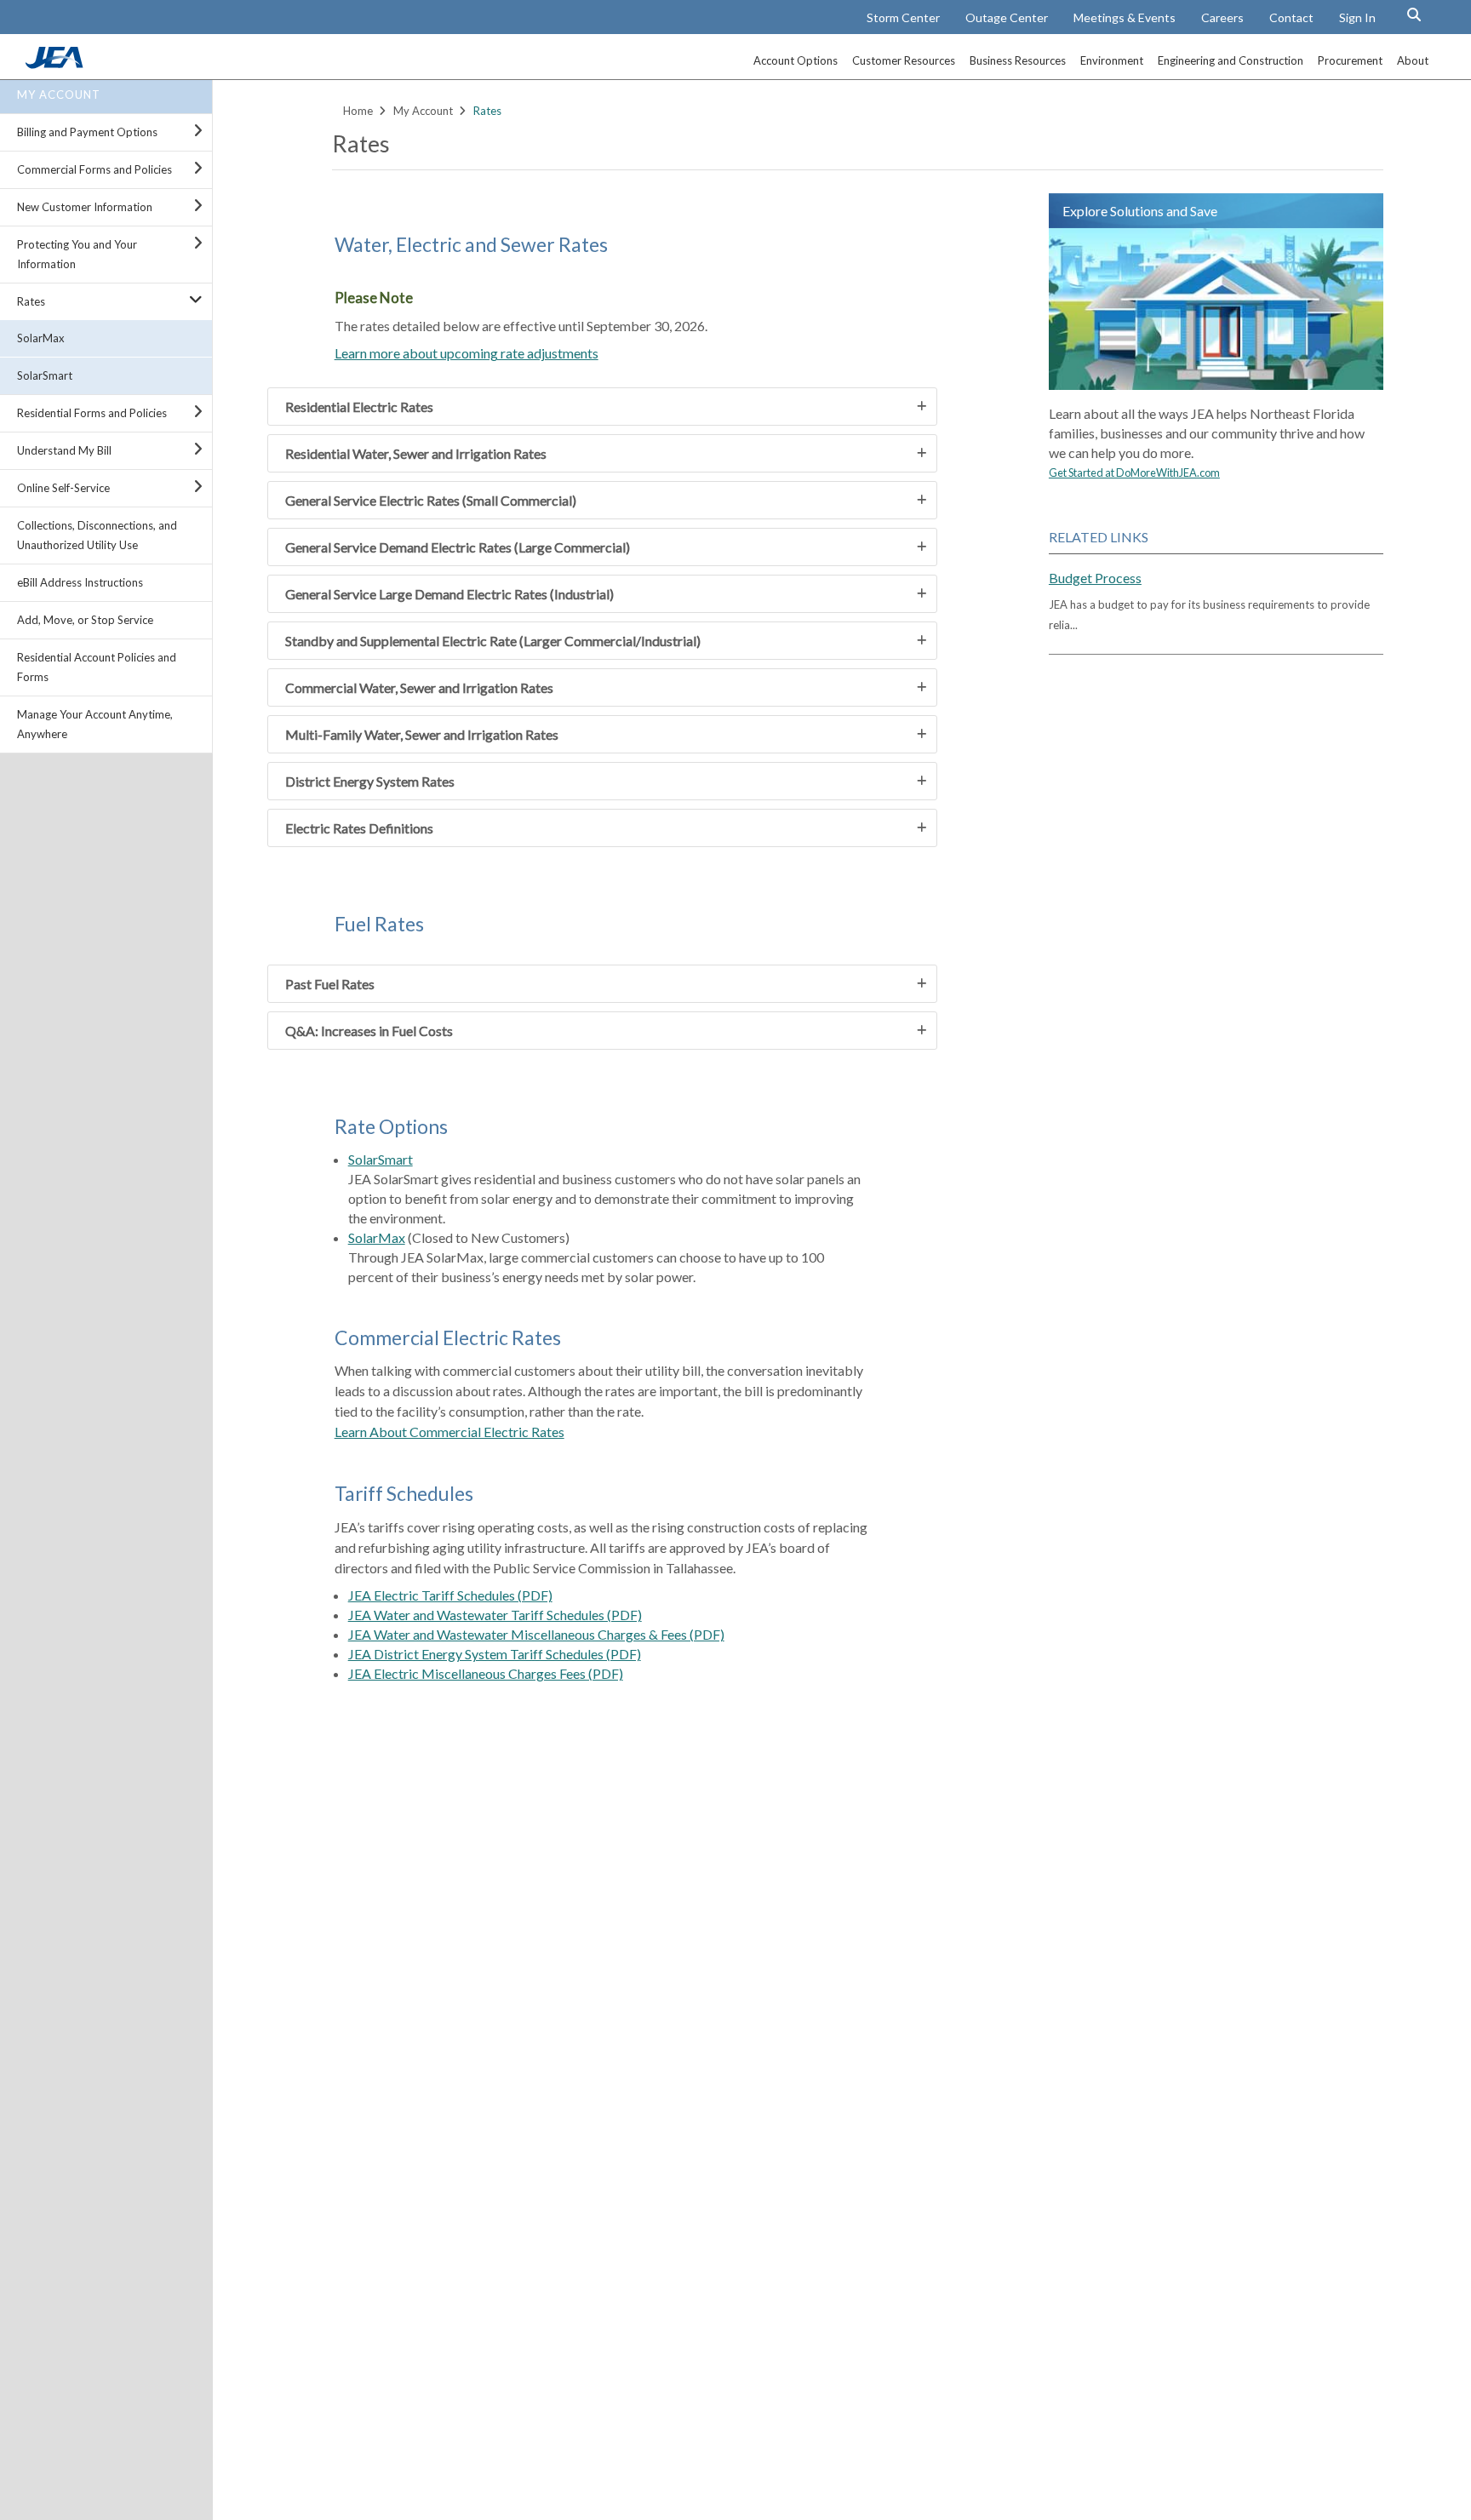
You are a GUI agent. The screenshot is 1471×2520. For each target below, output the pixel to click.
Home (358, 111)
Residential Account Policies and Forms (97, 667)
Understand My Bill (64, 450)
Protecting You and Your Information (77, 254)
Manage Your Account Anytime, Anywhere (95, 724)
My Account (59, 94)
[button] (1414, 14)
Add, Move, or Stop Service (85, 620)
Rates (31, 301)
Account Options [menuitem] (796, 60)
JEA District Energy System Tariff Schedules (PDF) (495, 1654)
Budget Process (1095, 578)
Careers (1222, 17)
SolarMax (41, 338)
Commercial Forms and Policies (94, 169)
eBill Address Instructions (80, 582)
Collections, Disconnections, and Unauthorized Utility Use (97, 535)
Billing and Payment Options (87, 132)
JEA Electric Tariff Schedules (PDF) (450, 1595)
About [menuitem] (1413, 60)
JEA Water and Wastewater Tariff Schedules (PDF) (495, 1615)
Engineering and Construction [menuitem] (1231, 60)
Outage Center (1007, 17)
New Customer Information (85, 207)
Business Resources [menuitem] (1018, 60)
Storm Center (903, 17)
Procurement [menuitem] (1350, 60)
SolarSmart (45, 375)
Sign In (1357, 17)
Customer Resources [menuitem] (904, 60)
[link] (56, 64)
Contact (1291, 17)
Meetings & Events (1125, 17)
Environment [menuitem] (1112, 60)
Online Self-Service (63, 488)
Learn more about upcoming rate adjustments (466, 353)
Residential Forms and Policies (92, 413)
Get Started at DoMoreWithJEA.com (1134, 472)
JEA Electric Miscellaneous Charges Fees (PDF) (486, 1673)
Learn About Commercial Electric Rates (449, 1432)
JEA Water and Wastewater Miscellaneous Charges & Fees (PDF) (536, 1634)
